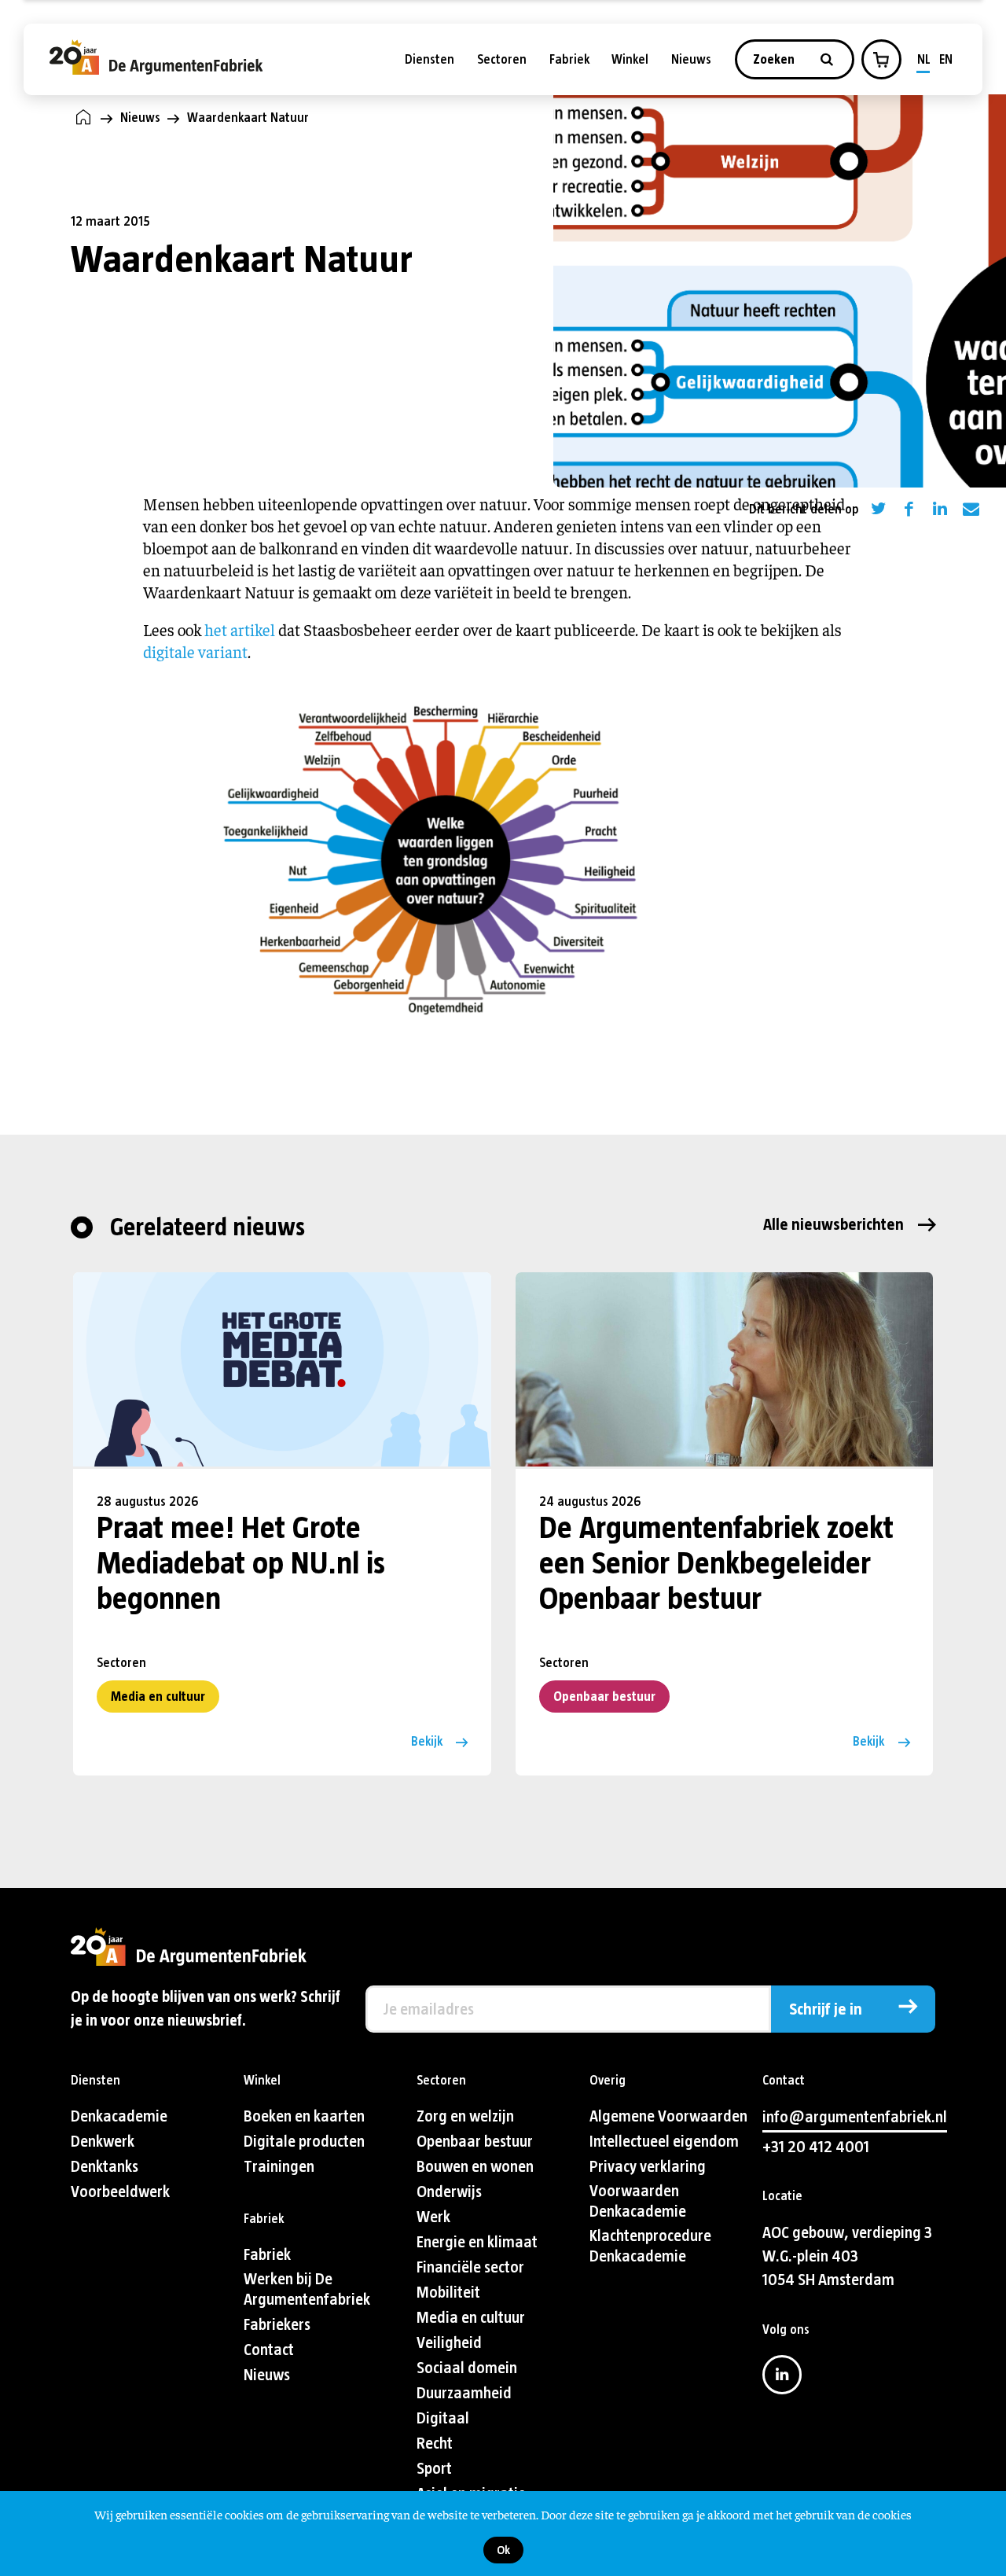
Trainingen (279, 2167)
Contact (269, 2350)
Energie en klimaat (477, 2242)
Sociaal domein (467, 2368)
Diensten (430, 59)
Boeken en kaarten (304, 2116)
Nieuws (691, 59)
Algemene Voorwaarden (668, 2116)
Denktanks (105, 2167)
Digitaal (443, 2418)
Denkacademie (119, 2116)
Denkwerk (103, 2142)
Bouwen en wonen (475, 2167)
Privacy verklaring (648, 2167)
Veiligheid (449, 2343)
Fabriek (569, 59)
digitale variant (195, 651)
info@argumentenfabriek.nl (855, 2117)
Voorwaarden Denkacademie (638, 2201)
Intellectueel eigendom (664, 2142)
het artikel (240, 629)
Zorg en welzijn (465, 2116)
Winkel (630, 59)
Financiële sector (470, 2267)
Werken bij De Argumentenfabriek (307, 2289)
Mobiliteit (448, 2293)
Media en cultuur (158, 1696)
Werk (433, 2217)
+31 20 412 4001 (816, 2147)
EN (946, 59)
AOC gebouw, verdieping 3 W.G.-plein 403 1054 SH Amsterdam (847, 2256)
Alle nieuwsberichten (833, 1225)
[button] (881, 60)
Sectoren (502, 59)
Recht (435, 2444)
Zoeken (775, 59)
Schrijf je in (826, 2009)
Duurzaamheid (464, 2393)
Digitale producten (304, 2142)
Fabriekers (277, 2325)
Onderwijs (449, 2192)
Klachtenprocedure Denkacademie (650, 2246)
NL (924, 59)
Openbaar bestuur (604, 1696)
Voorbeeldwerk (120, 2192)
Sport (434, 2469)
